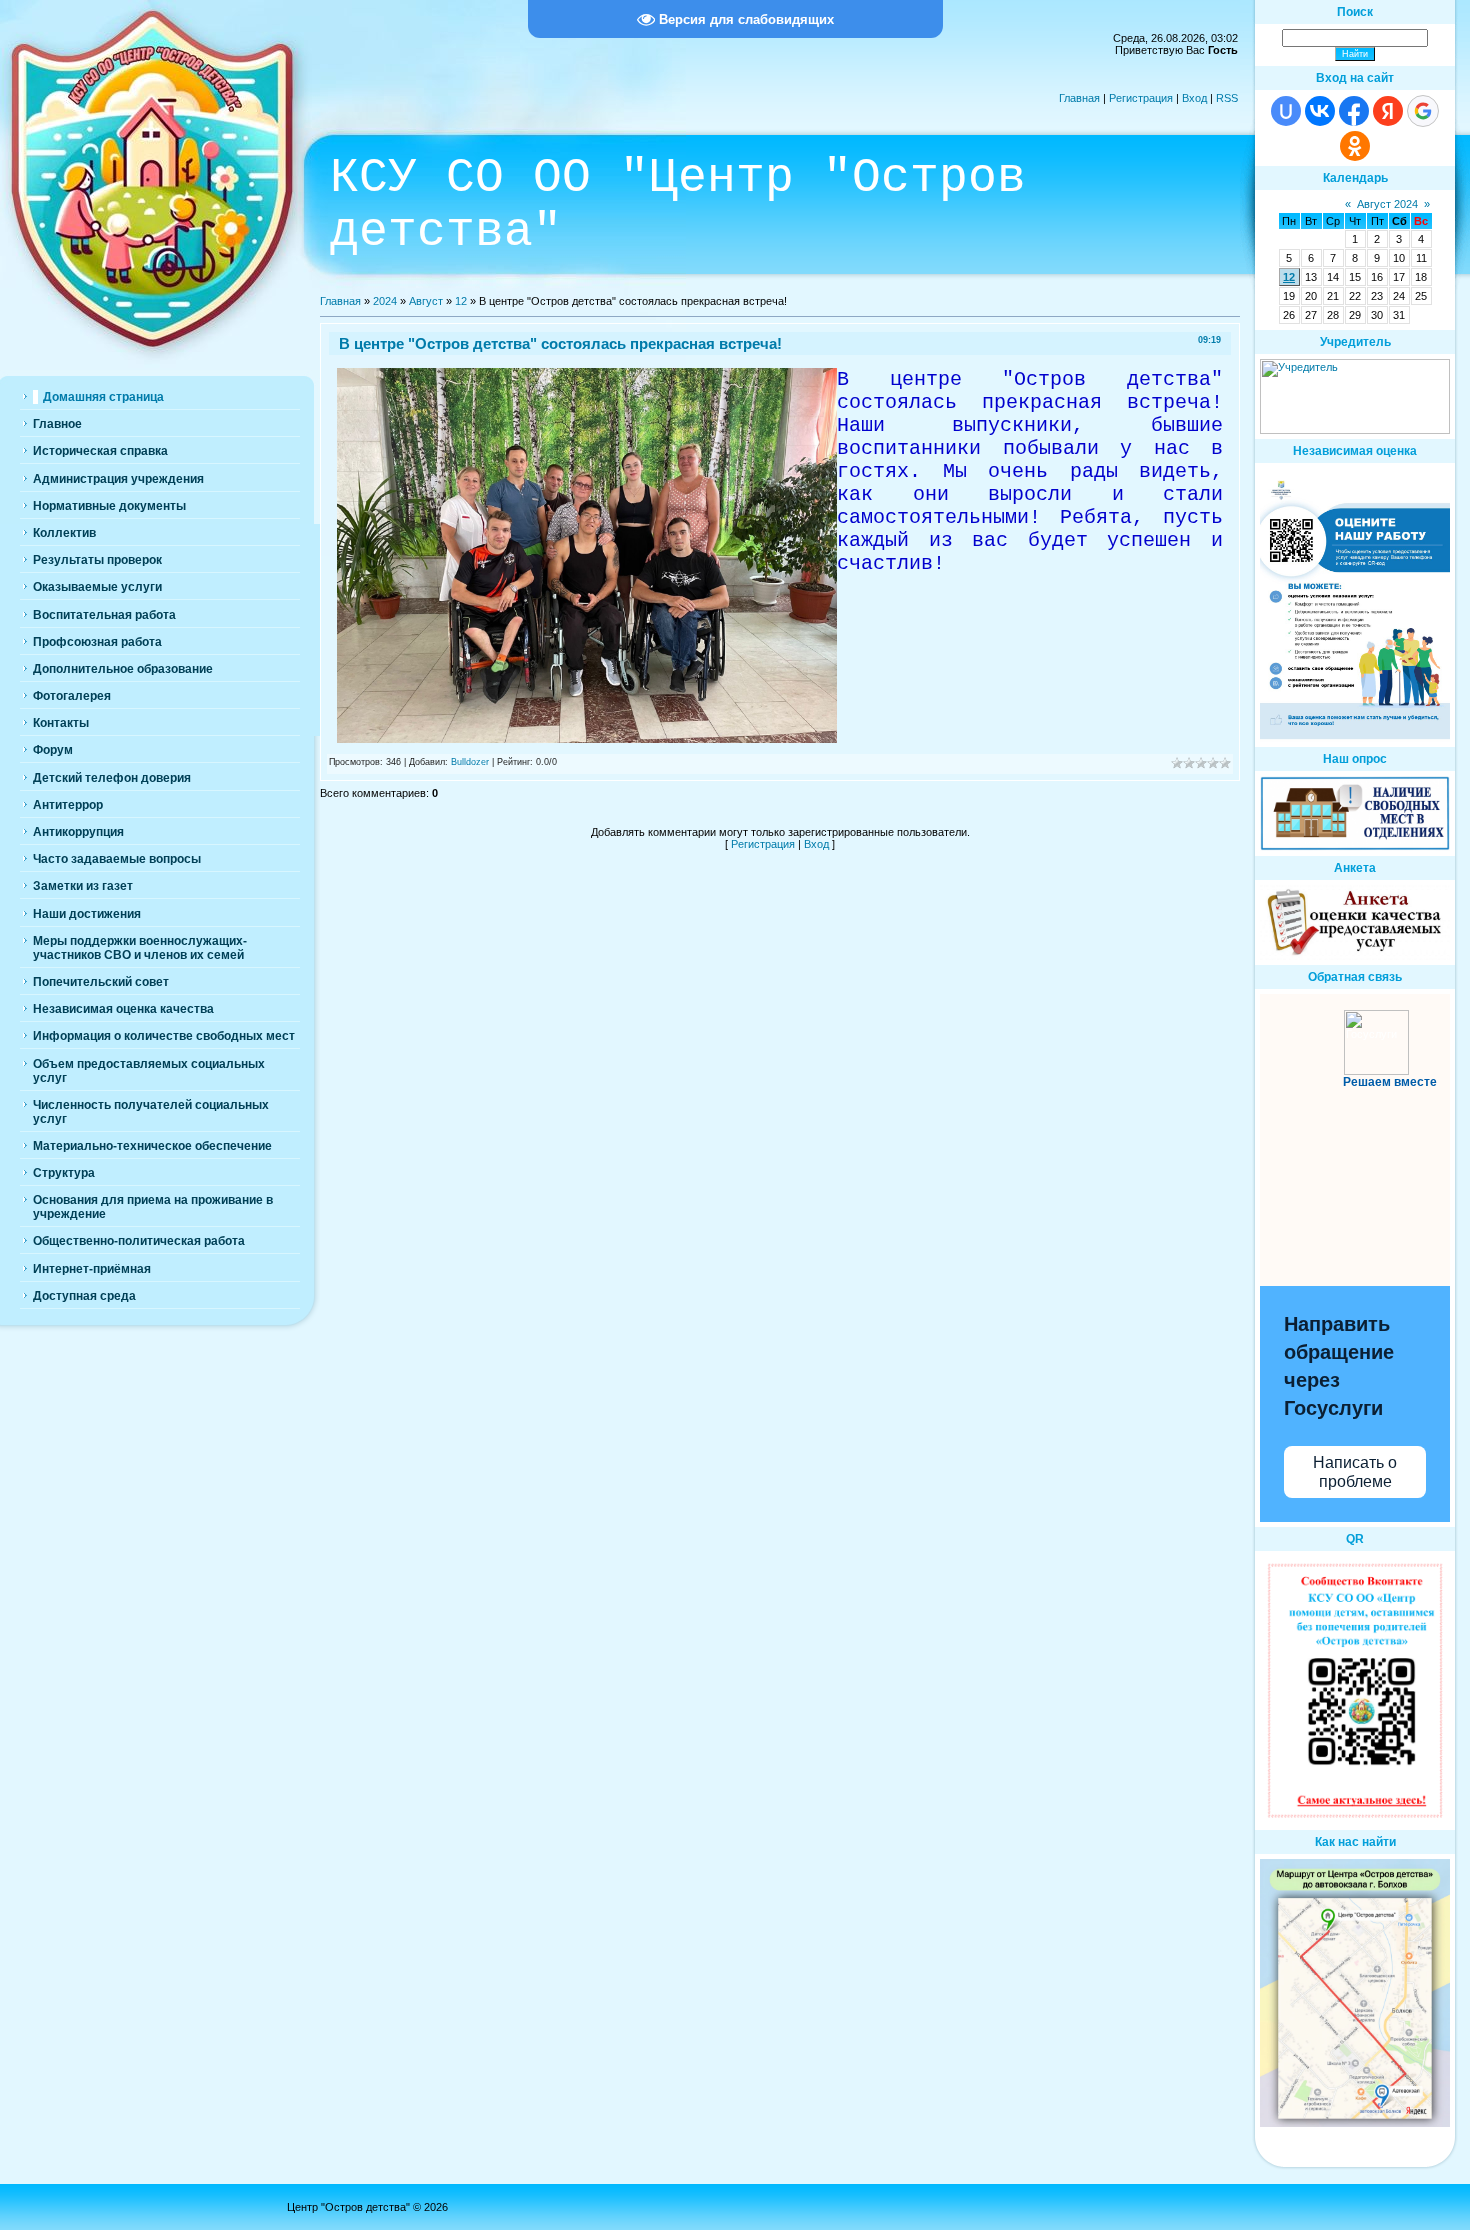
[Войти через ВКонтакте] (1320, 111)
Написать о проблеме (1355, 1472)
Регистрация (1141, 98)
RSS (1227, 98)
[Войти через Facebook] (1354, 111)
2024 (385, 301)
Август (426, 301)
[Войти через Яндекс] (1388, 111)
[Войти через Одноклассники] (1355, 146)
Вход (1194, 98)
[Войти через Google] (1423, 111)
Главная (1079, 98)
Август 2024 (1387, 204)
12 (461, 301)
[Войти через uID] (1286, 111)
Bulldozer (470, 762)
